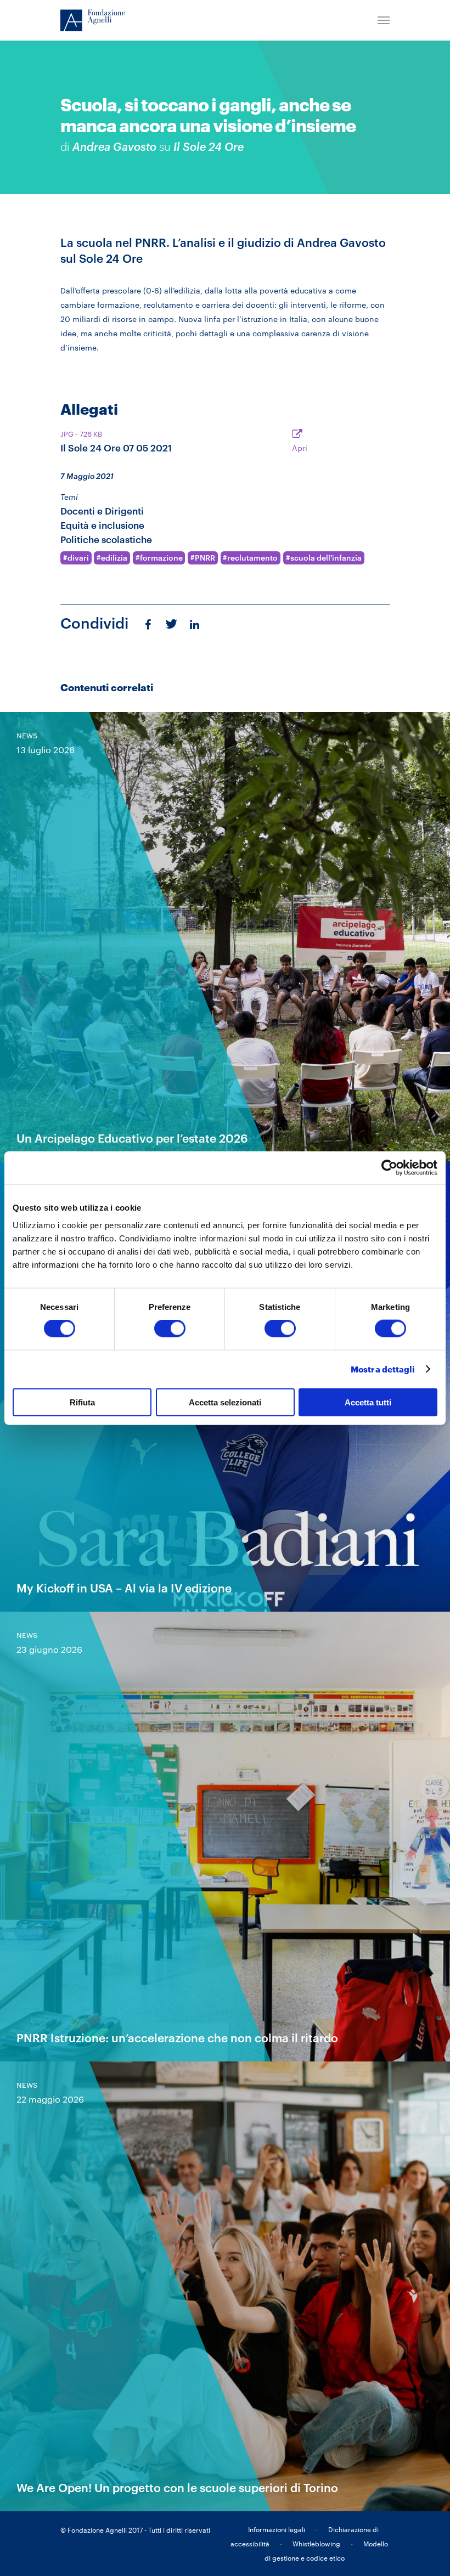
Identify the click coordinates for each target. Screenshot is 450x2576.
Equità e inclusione (102, 525)
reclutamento (252, 558)
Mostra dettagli (383, 1369)
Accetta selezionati (225, 1402)
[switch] (170, 1329)
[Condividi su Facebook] (148, 624)
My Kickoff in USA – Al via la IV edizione (124, 1588)
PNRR (205, 558)
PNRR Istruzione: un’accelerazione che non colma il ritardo (177, 2038)
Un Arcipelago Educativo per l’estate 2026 (132, 1138)
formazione (161, 558)
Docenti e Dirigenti (102, 511)
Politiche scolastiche (106, 540)
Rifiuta (82, 1402)
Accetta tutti (368, 1402)
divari (78, 558)
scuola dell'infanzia (326, 558)
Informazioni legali (277, 2529)
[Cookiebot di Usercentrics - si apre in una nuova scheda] (389, 1168)
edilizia (114, 558)
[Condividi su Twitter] (170, 623)
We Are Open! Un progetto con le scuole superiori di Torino (177, 2487)
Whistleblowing (316, 2544)
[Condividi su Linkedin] (196, 624)
